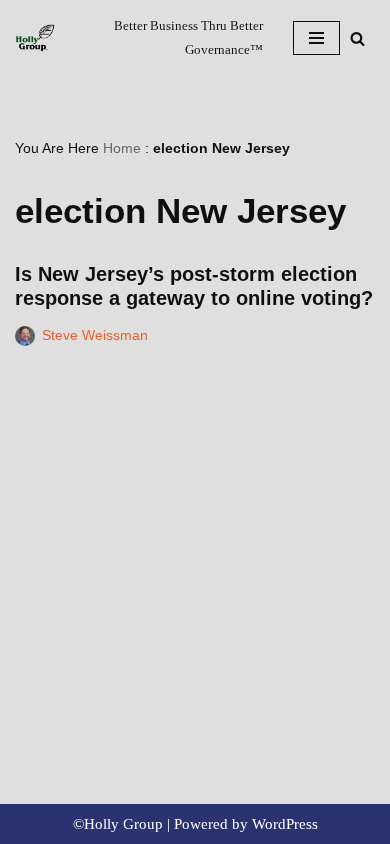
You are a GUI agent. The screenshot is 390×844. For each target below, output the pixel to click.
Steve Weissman (95, 335)
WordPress (285, 824)
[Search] (357, 38)
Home (122, 148)
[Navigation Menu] (316, 38)
